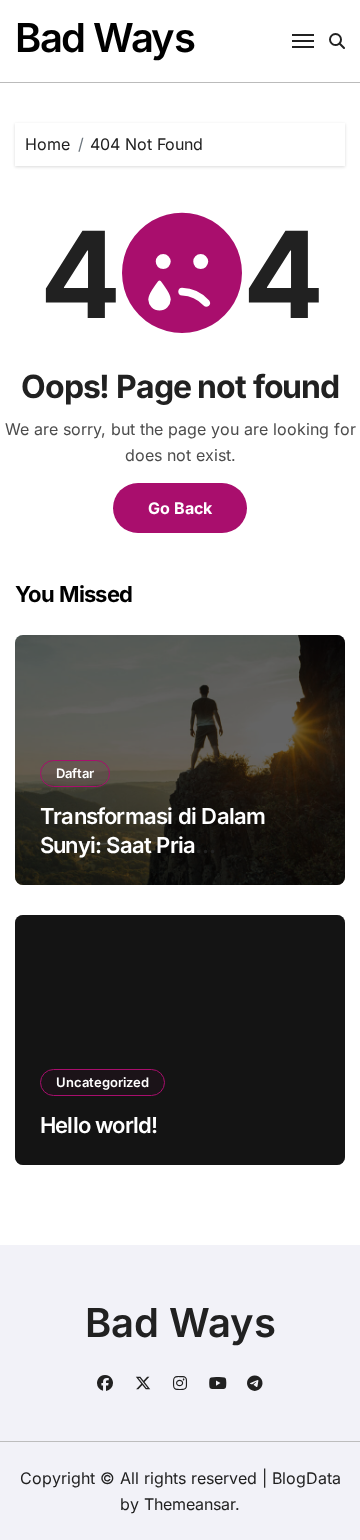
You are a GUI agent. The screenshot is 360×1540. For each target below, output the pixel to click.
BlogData (306, 1478)
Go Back (180, 508)
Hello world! (99, 1125)
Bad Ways (104, 37)
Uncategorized (102, 1082)
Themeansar (189, 1504)
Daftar (75, 773)
